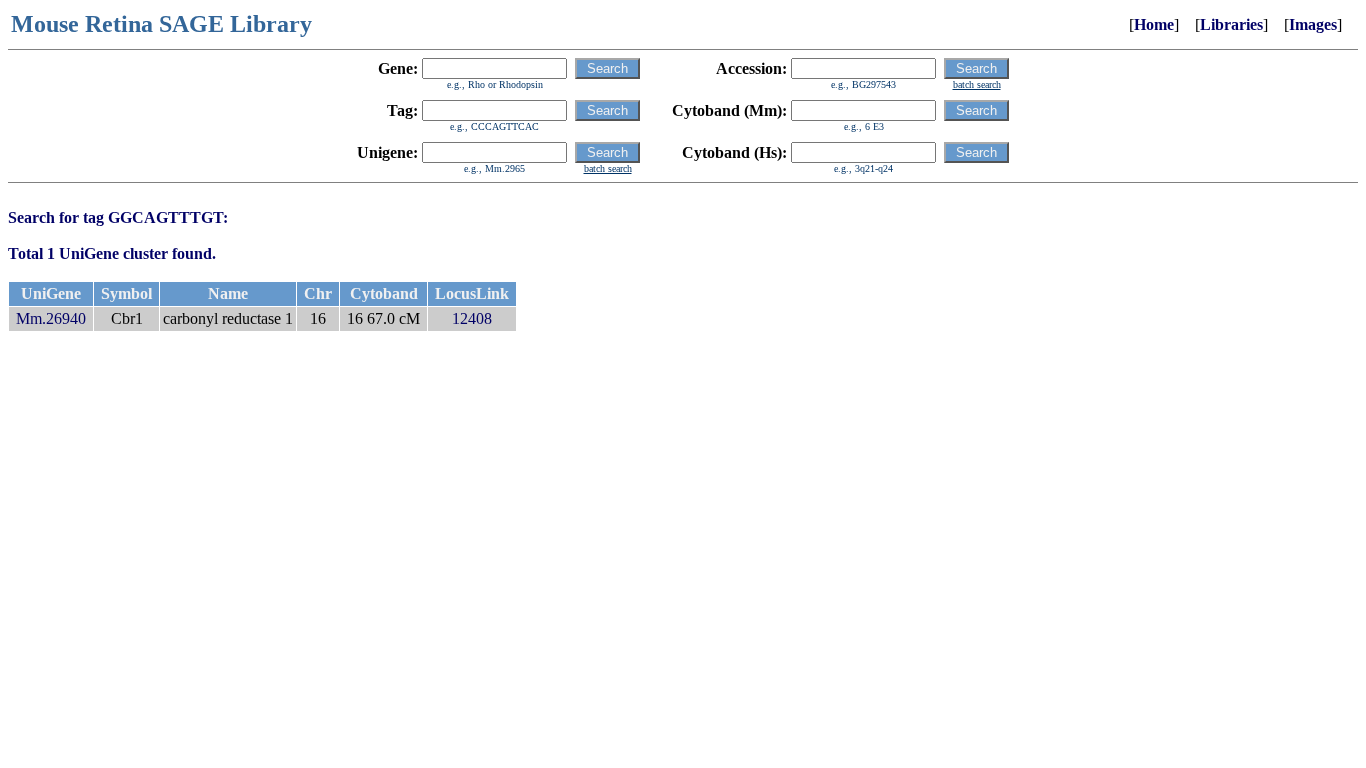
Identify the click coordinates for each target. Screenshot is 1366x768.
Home (1154, 24)
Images (1313, 24)
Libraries (1231, 24)
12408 (472, 318)
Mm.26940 (51, 318)
